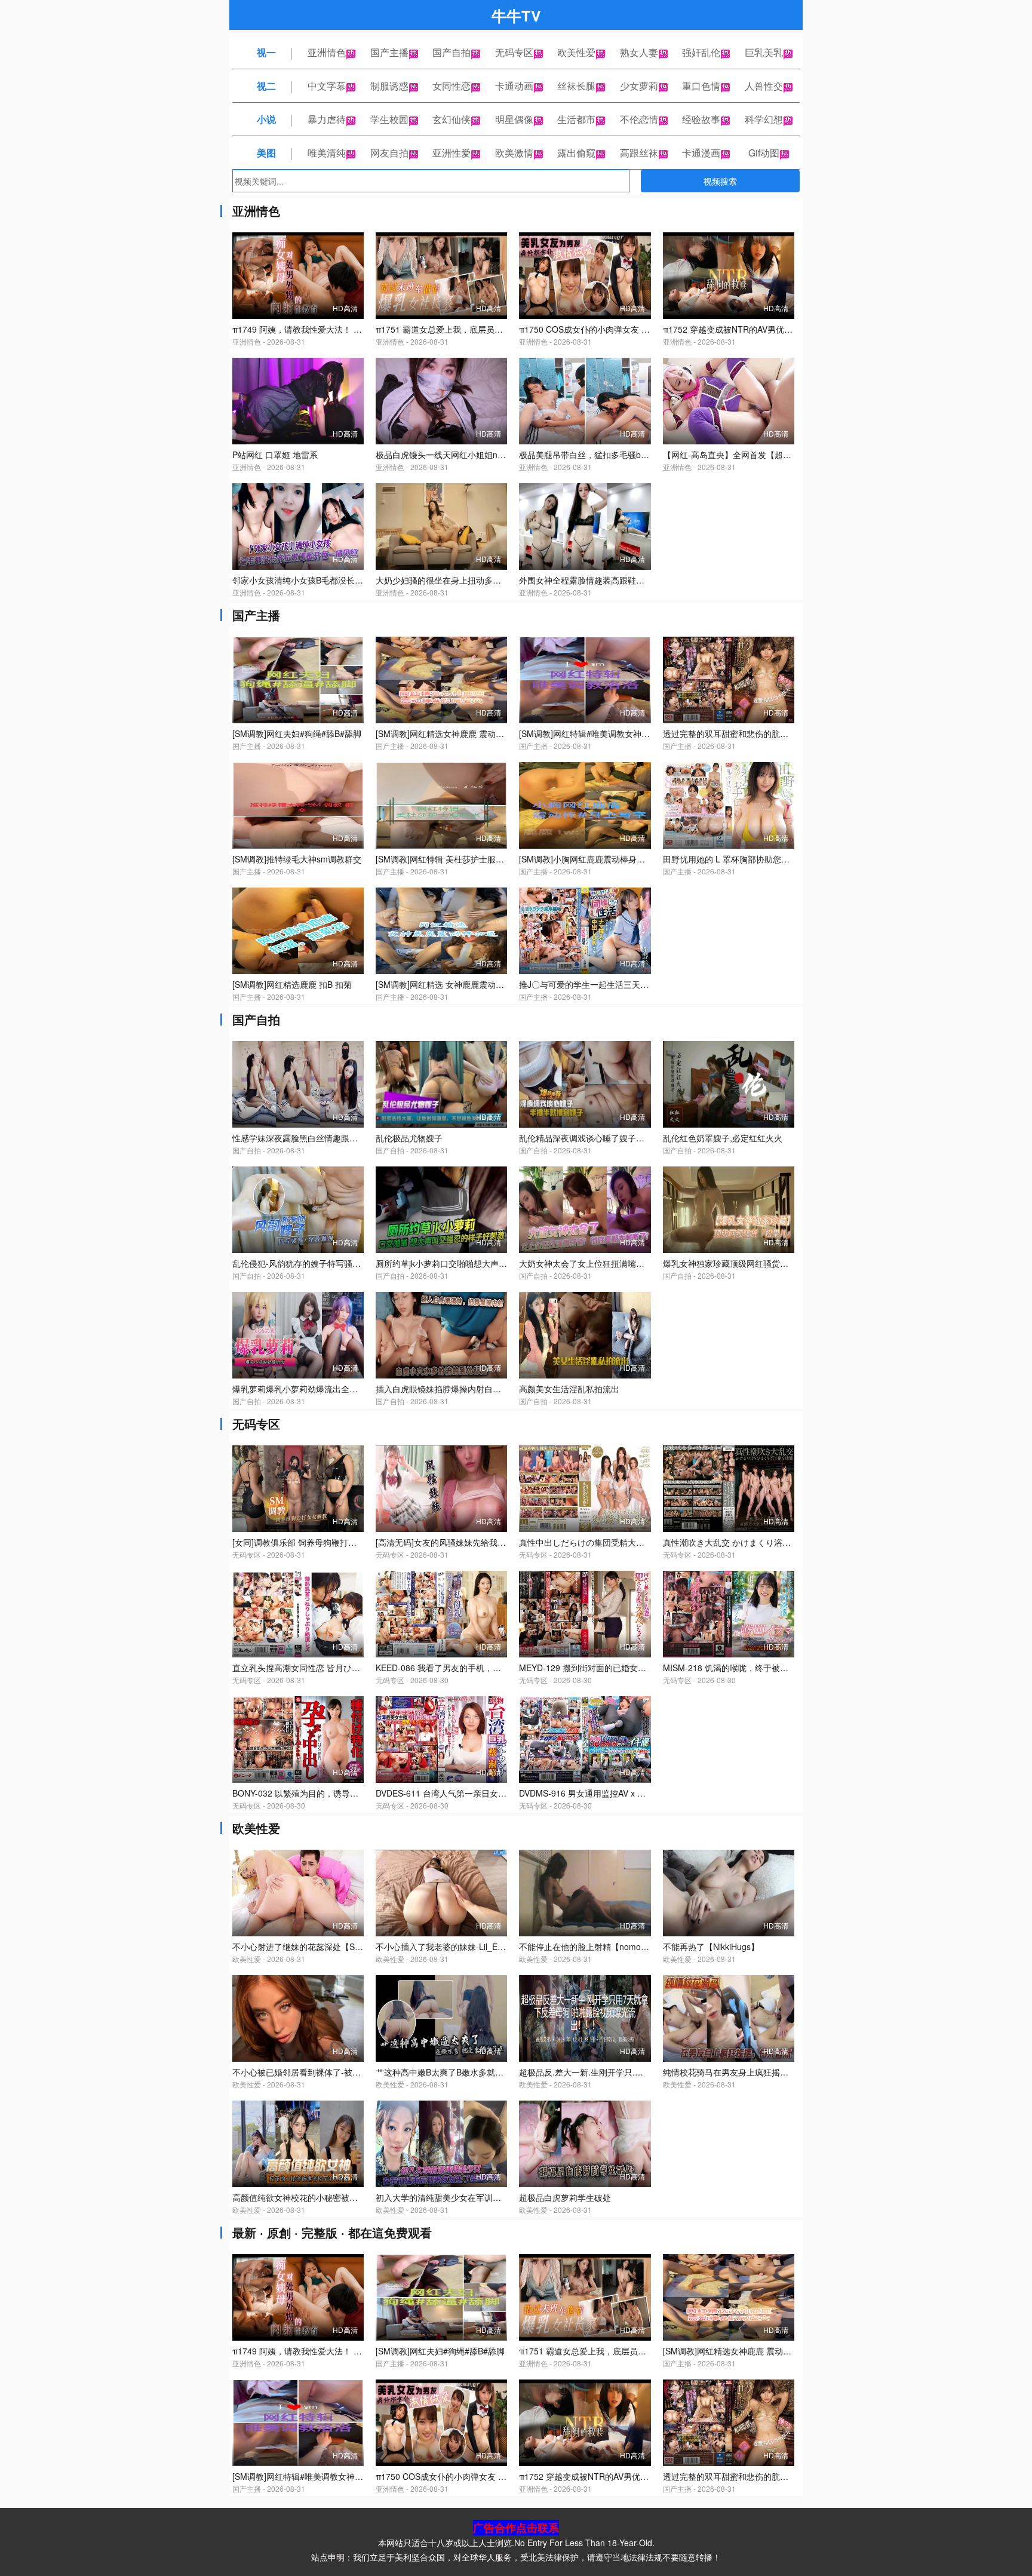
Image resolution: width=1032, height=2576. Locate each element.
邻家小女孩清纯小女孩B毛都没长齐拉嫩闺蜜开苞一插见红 (340, 580)
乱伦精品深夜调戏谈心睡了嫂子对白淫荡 (594, 1138)
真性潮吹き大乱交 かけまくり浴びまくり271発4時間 (761, 1542)
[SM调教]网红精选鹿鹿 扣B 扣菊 (292, 984)
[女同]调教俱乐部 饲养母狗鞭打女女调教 (307, 1542)
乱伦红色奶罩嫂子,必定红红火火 (723, 1138)
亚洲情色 (327, 52)
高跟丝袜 (639, 153)
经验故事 (701, 119)
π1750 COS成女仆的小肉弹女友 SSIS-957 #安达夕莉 (618, 329)
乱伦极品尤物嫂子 (409, 1138)
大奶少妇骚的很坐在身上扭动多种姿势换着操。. (465, 580)
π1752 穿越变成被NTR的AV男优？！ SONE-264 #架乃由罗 (774, 329)
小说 (266, 119)
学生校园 (389, 119)
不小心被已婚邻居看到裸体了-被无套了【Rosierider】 (333, 2072)
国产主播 (389, 52)
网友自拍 (389, 153)
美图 (266, 153)
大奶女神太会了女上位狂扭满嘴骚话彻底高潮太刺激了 (619, 1263)
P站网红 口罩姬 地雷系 (275, 455)
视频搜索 (720, 181)
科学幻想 (764, 119)
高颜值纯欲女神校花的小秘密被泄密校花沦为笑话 (324, 2197)
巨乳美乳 (764, 52)
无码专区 (514, 52)
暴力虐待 (327, 119)
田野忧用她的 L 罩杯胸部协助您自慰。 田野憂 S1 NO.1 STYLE (780, 859)
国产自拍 (451, 52)
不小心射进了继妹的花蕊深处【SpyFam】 (311, 1946)
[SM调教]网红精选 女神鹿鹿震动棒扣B (447, 984)
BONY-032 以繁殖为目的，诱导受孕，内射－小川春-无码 (339, 1793)
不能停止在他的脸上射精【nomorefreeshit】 (602, 1946)
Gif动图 (764, 153)
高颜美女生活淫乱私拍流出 (569, 1389)
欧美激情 (514, 153)
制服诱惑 (389, 86)
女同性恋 (451, 86)
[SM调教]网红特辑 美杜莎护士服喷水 (444, 859)
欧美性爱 (576, 52)
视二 (266, 86)
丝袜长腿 (576, 86)
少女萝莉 (639, 86)
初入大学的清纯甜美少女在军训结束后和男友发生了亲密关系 (489, 2197)
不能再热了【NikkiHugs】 (711, 1946)
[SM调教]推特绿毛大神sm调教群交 (297, 859)
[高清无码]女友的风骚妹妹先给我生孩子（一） (462, 1542)
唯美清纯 (327, 153)
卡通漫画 (701, 153)
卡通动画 (514, 86)
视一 (266, 52)
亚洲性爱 (451, 153)
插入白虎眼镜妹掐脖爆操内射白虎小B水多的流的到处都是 (483, 1389)
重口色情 (701, 86)
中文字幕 (327, 86)
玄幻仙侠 (451, 119)
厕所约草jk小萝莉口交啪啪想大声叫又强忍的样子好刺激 (479, 1263)
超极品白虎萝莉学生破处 (565, 2197)
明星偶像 (514, 119)
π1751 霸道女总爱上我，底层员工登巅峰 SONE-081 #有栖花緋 (494, 329)
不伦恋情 (639, 119)
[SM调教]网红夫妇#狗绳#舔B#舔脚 (297, 733)
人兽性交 (764, 86)
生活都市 (576, 119)
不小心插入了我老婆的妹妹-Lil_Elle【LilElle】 (460, 1946)
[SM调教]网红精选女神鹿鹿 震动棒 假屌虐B (456, 733)
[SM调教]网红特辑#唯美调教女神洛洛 (589, 733)
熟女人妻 (639, 52)
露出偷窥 (576, 153)
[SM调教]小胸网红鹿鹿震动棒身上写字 (590, 859)
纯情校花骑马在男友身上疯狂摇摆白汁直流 (742, 2072)
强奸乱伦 (701, 52)
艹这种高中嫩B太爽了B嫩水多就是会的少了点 (460, 2072)
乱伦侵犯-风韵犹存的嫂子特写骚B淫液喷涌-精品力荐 (330, 1263)
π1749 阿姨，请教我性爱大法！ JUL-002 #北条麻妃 (329, 329)
